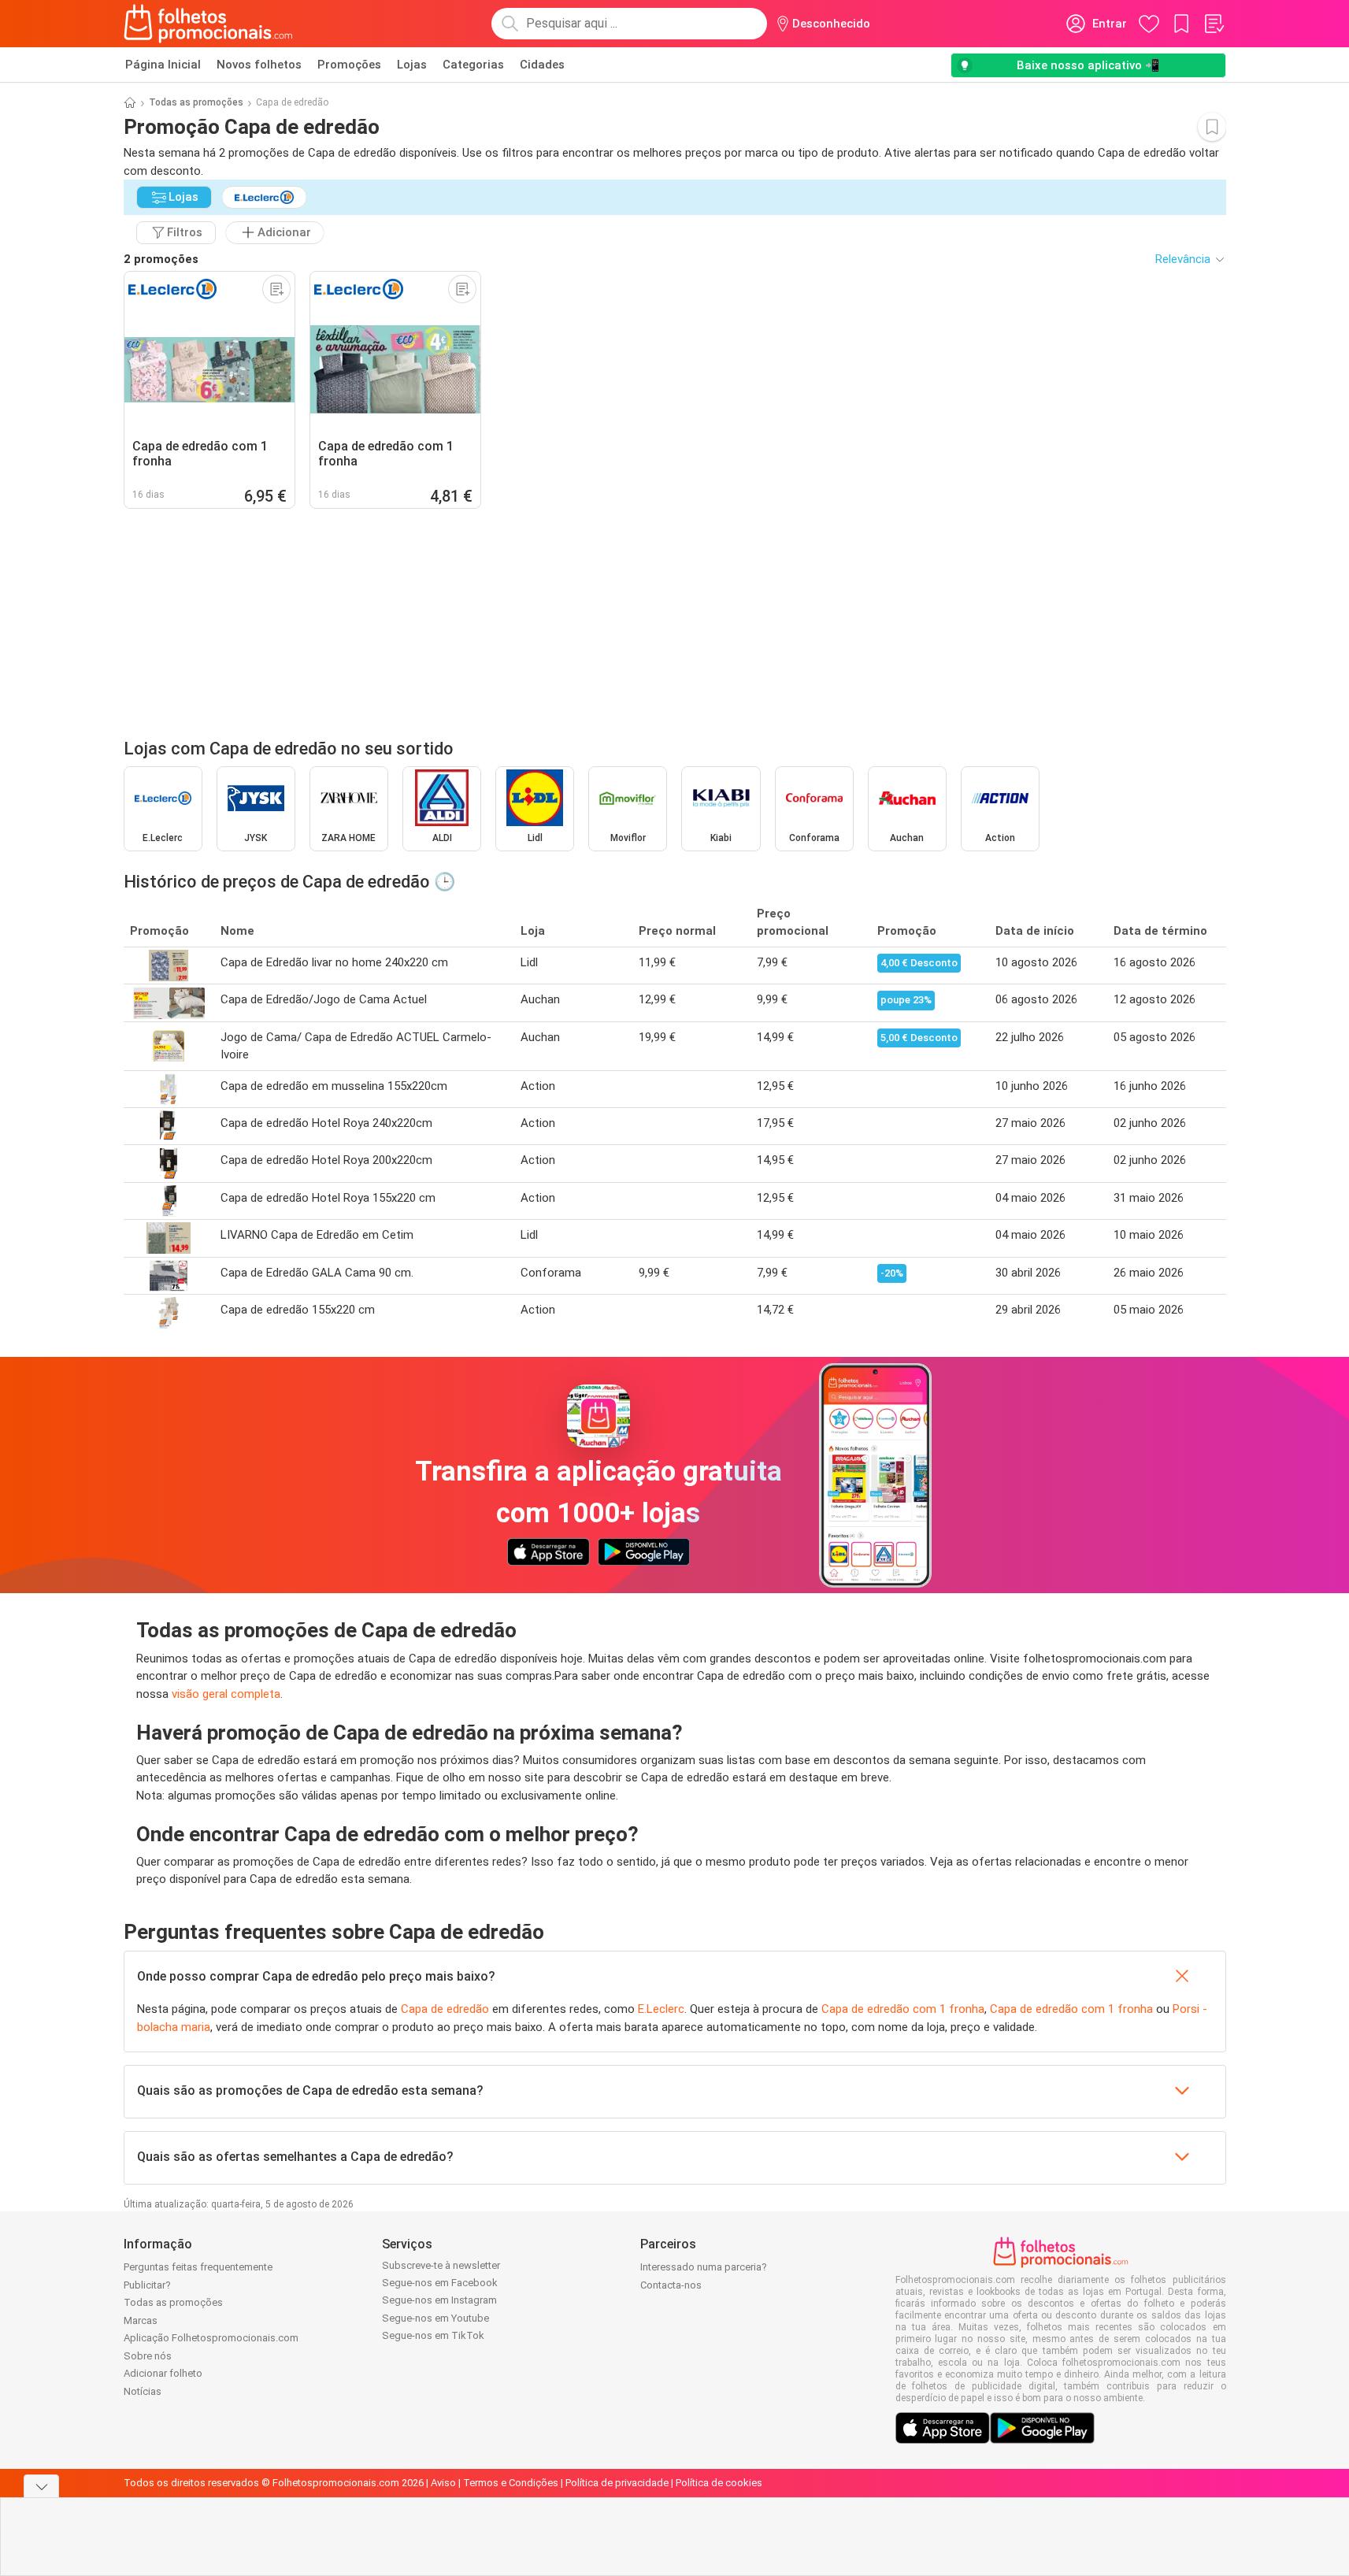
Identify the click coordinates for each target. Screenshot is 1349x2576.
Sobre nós (148, 2356)
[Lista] (1214, 24)
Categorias (473, 65)
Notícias (143, 2391)
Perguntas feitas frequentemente (198, 2267)
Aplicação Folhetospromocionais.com (211, 2338)
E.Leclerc (661, 2009)
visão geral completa (226, 1694)
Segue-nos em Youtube (435, 2318)
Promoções (349, 65)
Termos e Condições (511, 2483)
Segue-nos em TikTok (433, 2335)
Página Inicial (163, 65)
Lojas (412, 65)
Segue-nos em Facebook (440, 2283)
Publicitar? (147, 2285)
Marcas (141, 2320)
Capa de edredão (445, 2009)
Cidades (542, 65)
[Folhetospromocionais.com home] (208, 24)
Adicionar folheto (163, 2373)
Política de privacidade (617, 2483)
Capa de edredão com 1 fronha (903, 2009)
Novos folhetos (259, 65)
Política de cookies (719, 2483)
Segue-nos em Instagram (439, 2300)
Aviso (443, 2483)
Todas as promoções (196, 102)
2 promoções (161, 259)
